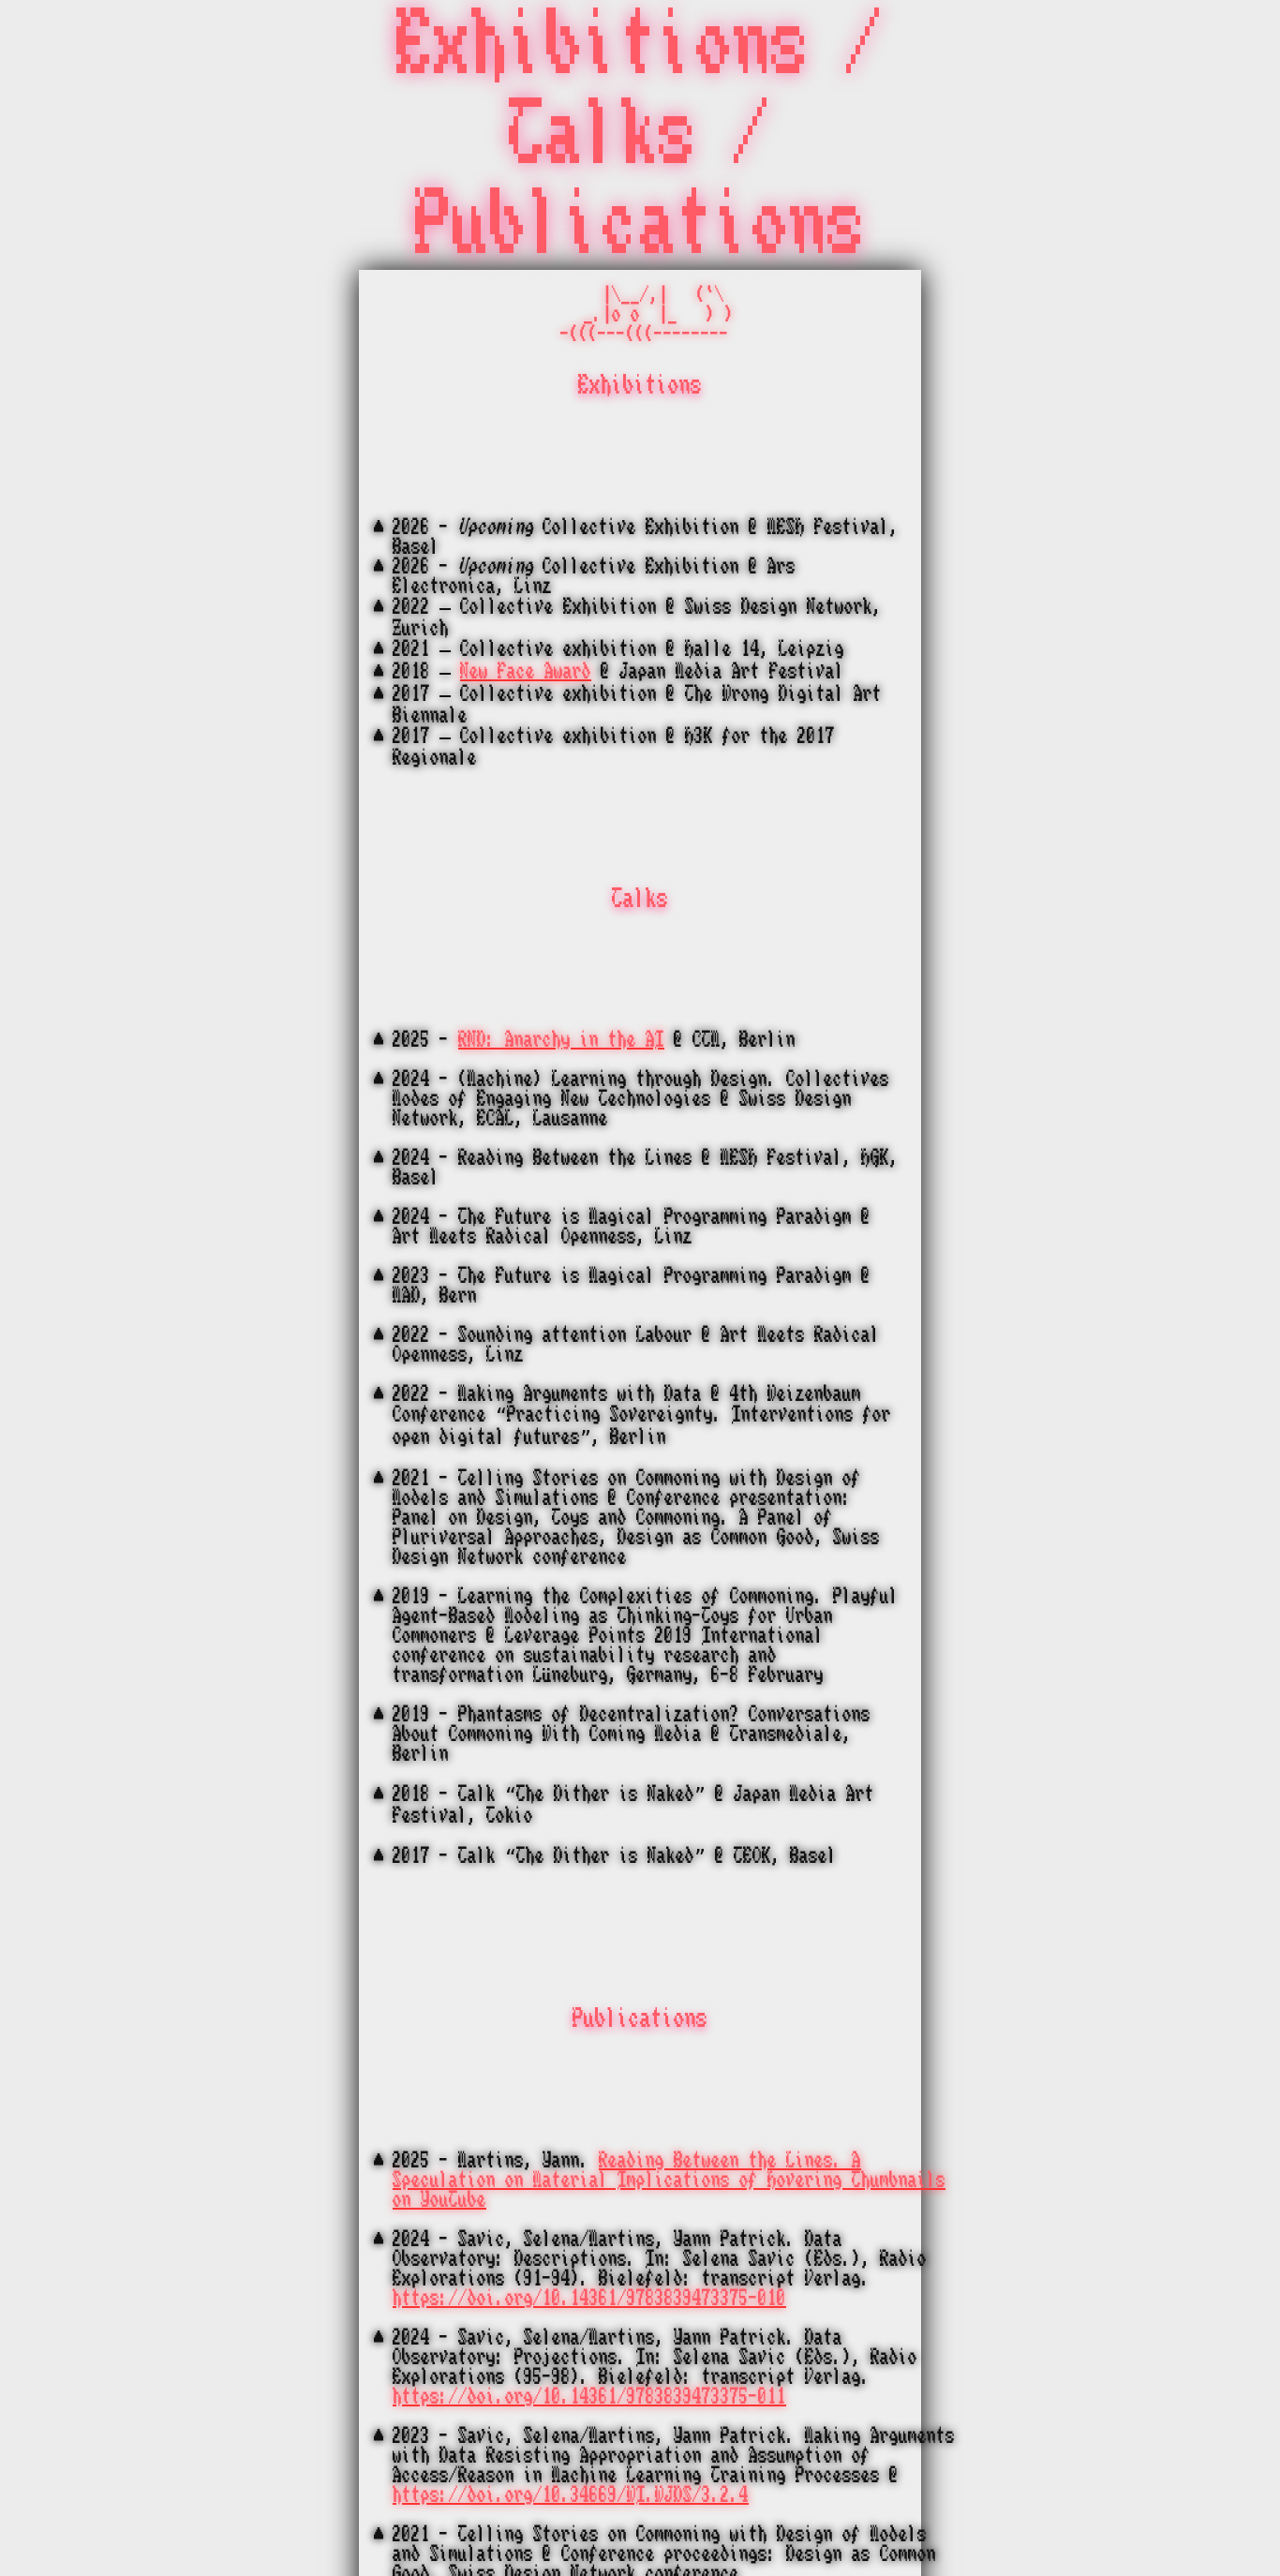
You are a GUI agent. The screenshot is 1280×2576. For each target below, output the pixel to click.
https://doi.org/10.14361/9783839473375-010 (589, 2298)
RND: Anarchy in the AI (561, 1040)
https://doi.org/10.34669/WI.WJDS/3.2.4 (571, 2495)
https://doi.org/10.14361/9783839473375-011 (589, 2397)
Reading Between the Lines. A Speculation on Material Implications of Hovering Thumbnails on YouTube (669, 2180)
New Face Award (526, 671)
